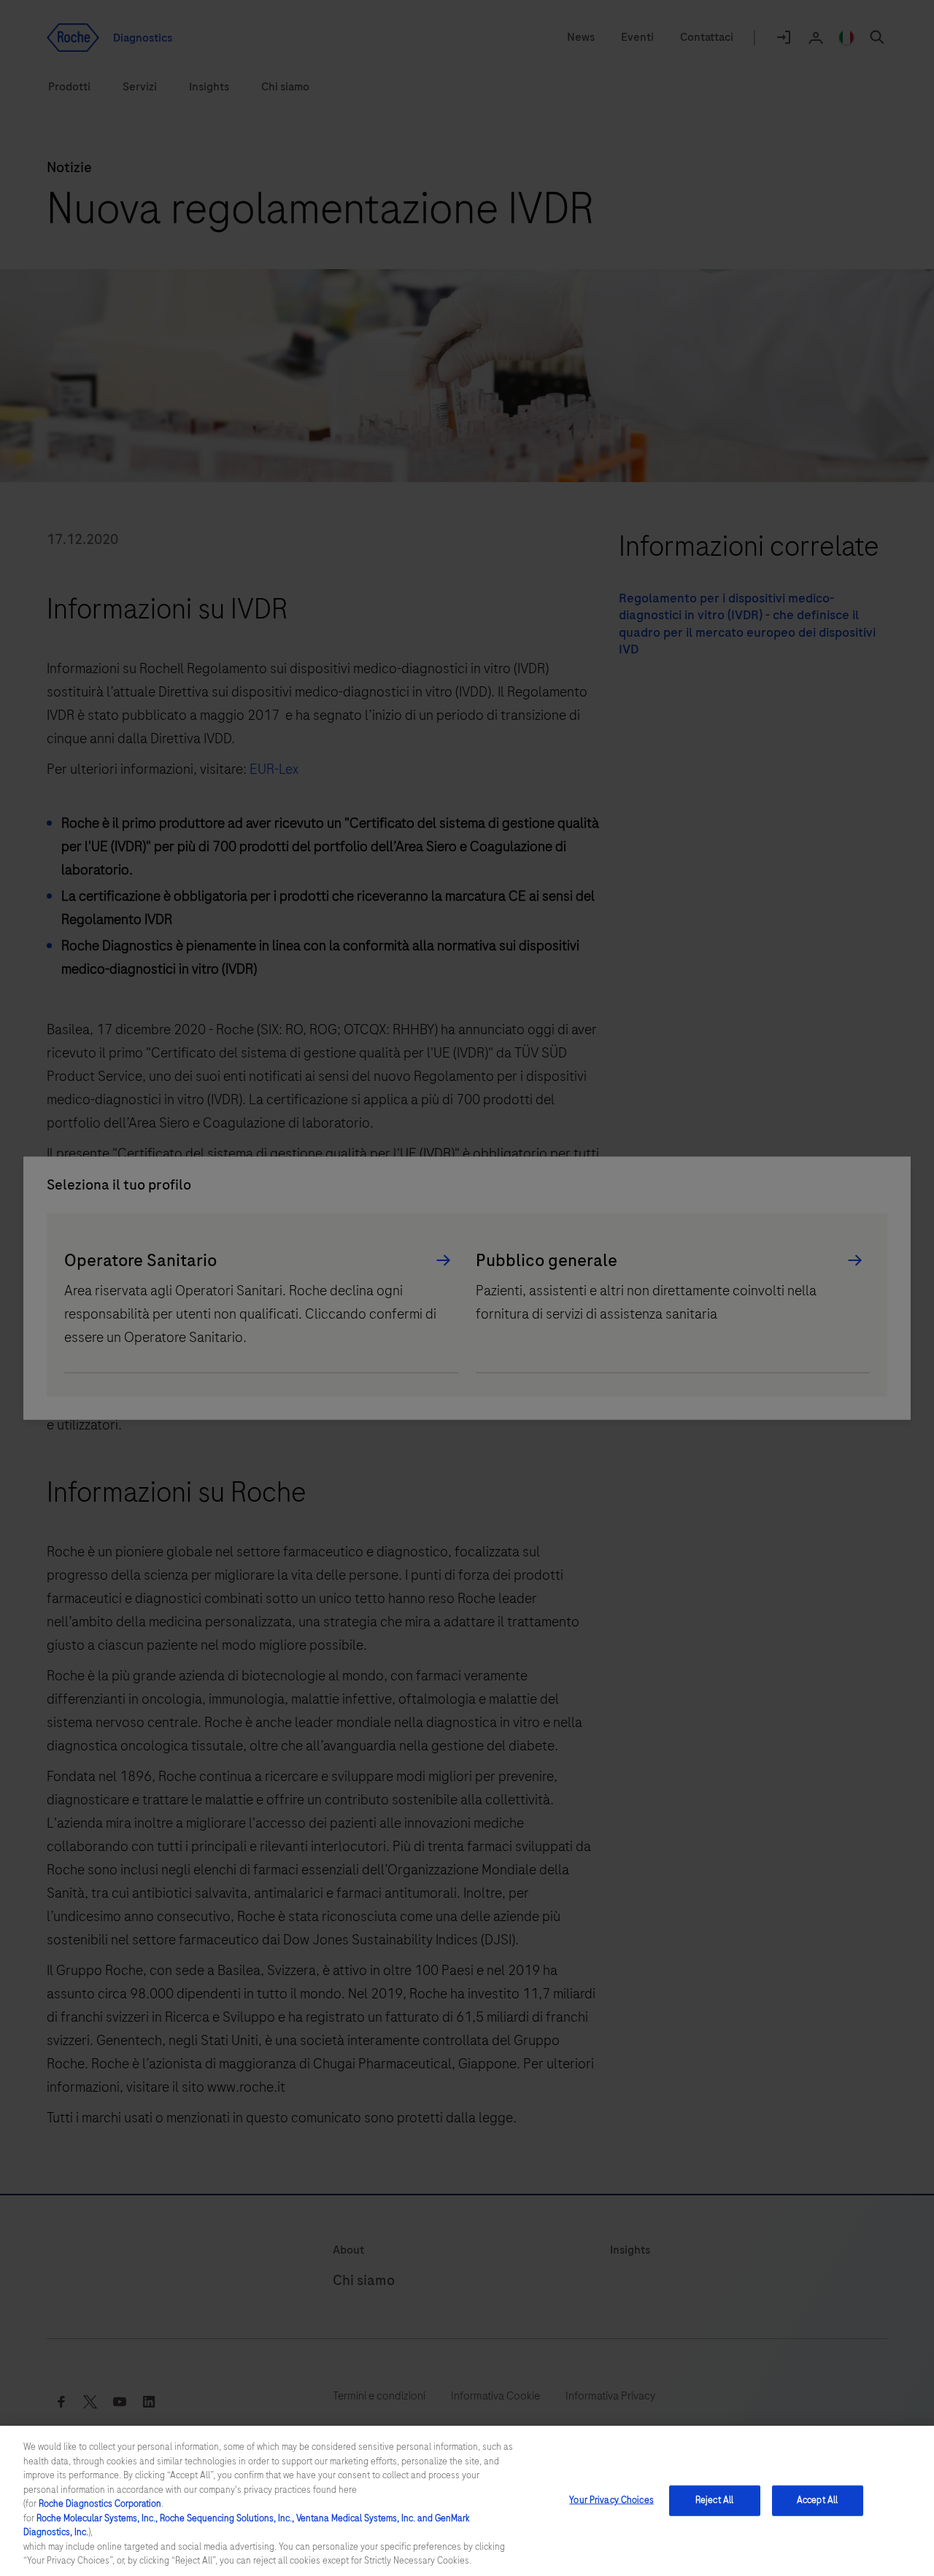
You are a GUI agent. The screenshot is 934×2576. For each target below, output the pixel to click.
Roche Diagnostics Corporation (100, 2504)
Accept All (817, 2500)
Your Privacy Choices (611, 2500)
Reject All (714, 2500)
